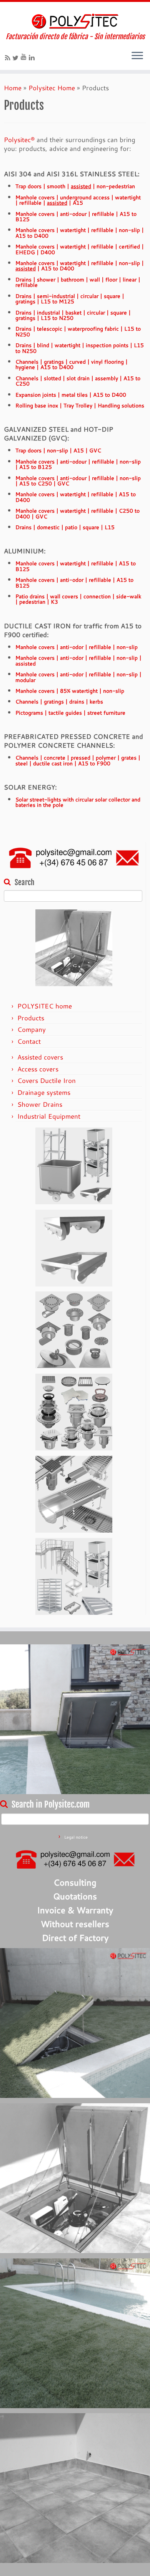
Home (13, 88)
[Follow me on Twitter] (17, 58)
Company (32, 1029)
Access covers (38, 1069)
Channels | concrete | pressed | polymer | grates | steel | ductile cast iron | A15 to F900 (78, 760)
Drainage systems (44, 1092)
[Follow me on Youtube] (25, 57)
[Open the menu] (137, 56)
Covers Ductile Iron (47, 1080)
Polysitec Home (52, 88)
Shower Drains (40, 1104)
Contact (29, 1041)
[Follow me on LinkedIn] (33, 57)
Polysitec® (19, 140)
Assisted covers (40, 1057)
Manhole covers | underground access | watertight (78, 200)
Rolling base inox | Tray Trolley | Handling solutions (80, 405)
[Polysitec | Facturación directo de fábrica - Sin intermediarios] (75, 21)
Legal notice (76, 1837)
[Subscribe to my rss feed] (9, 58)
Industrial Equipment (49, 1116)
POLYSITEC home (45, 1006)
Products (31, 1018)
